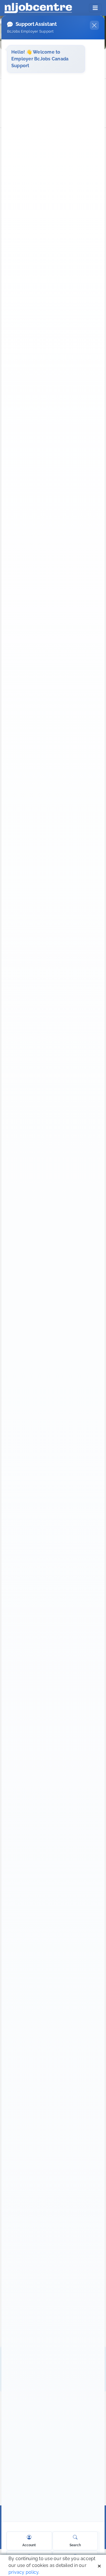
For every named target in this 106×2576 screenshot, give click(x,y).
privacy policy (23, 2572)
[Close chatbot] (94, 25)
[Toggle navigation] (95, 8)
